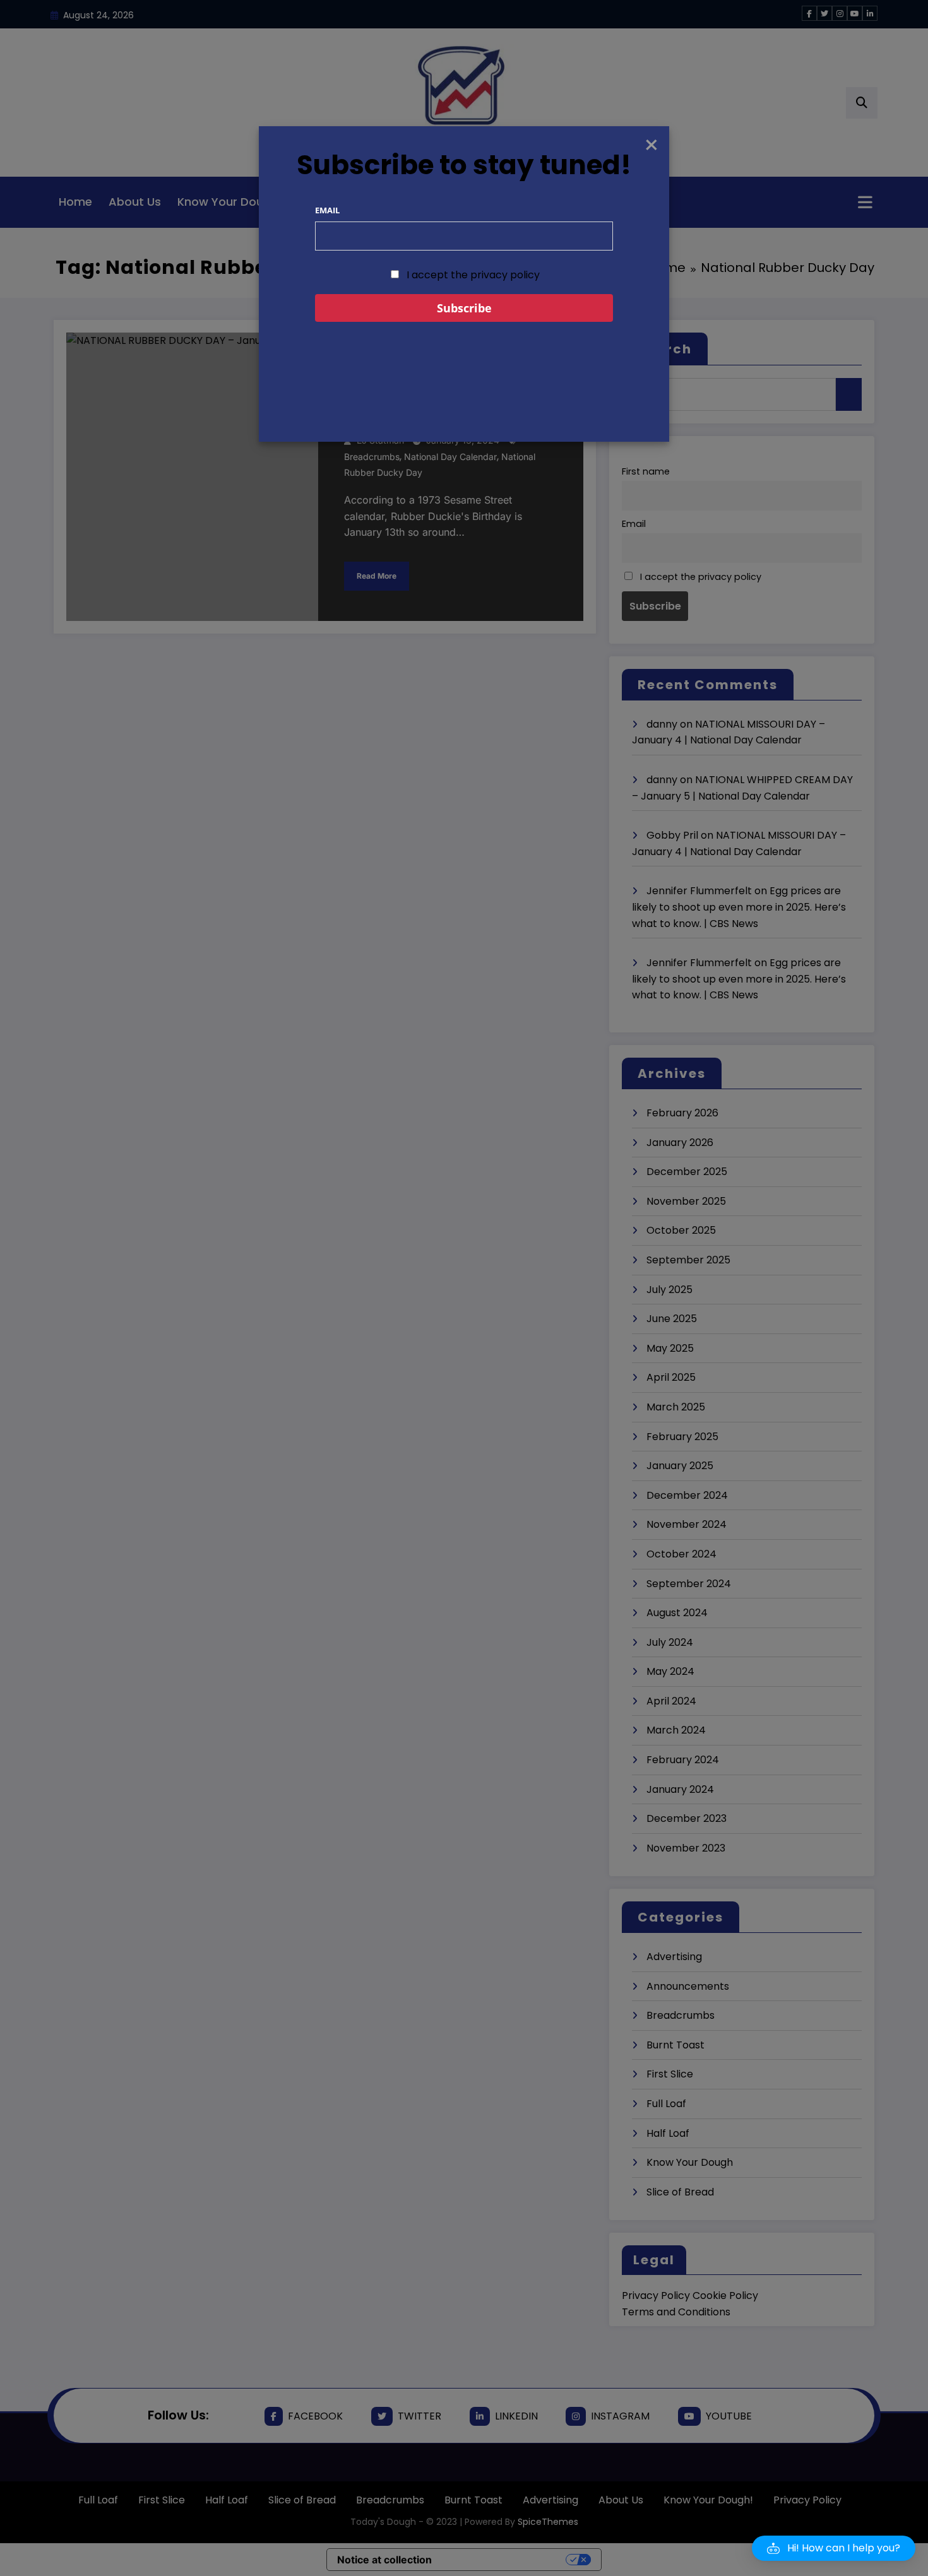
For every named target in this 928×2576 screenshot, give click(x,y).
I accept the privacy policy (472, 275)
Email (327, 210)
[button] (834, 2548)
